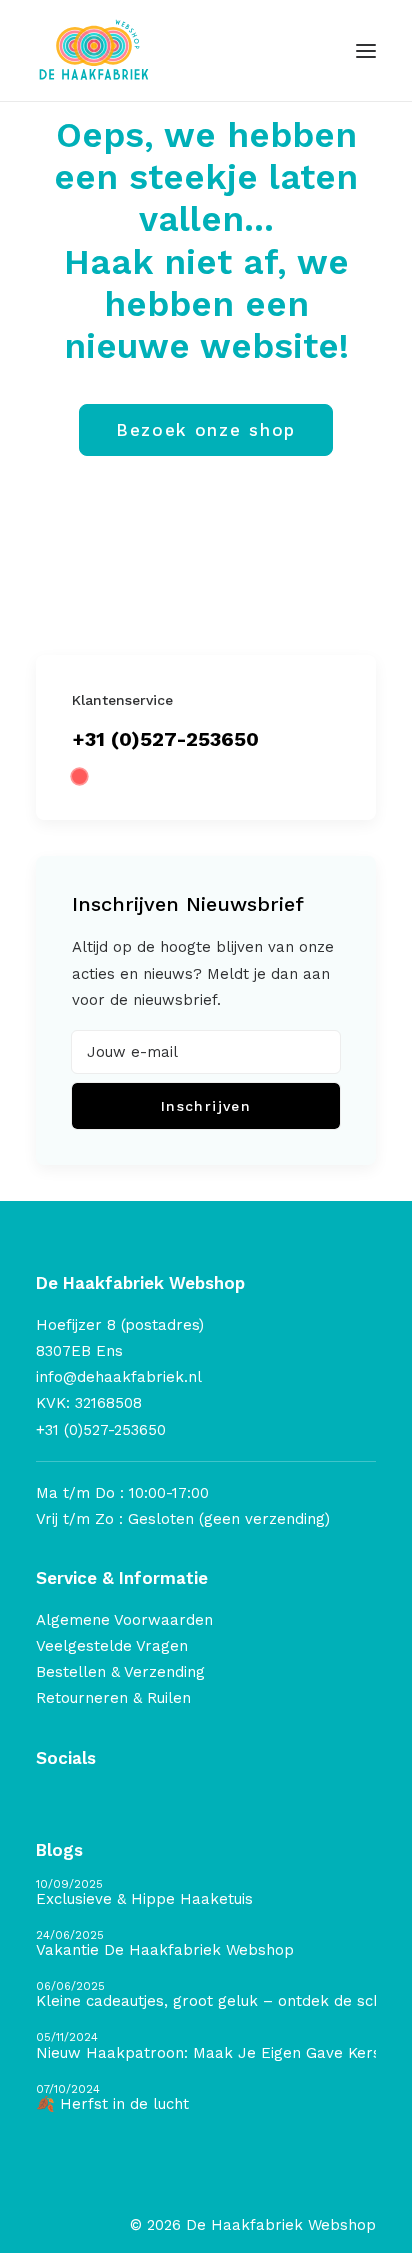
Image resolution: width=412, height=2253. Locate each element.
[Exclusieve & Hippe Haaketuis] (206, 1893)
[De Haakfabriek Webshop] (94, 50)
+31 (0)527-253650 (165, 739)
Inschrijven (206, 1106)
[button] (366, 50)
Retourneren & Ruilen (113, 1698)
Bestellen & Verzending (120, 1672)
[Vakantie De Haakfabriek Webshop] (206, 1944)
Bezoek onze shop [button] (206, 430)
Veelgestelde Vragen (112, 1646)
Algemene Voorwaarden (124, 1620)
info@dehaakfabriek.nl (119, 1377)
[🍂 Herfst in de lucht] (206, 2098)
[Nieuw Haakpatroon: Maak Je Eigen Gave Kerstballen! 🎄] (206, 2046)
